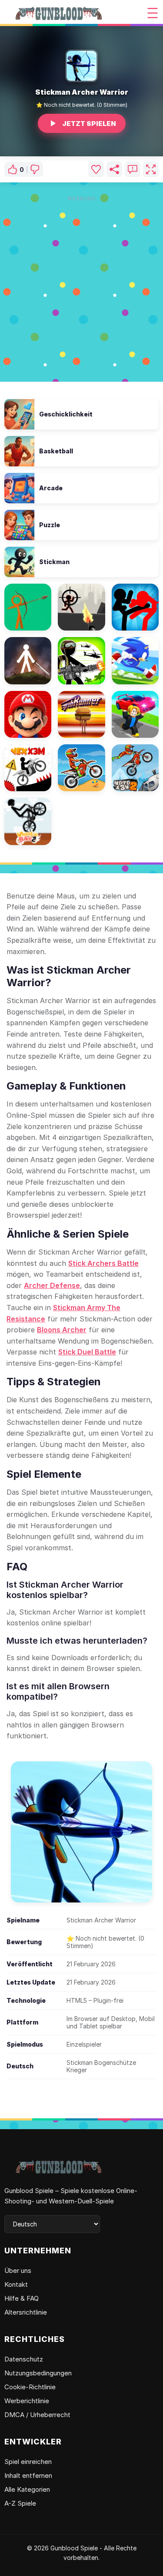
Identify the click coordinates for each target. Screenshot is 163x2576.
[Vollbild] (151, 169)
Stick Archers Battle (103, 1263)
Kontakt (16, 2284)
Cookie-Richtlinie (30, 2387)
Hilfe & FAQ (22, 2298)
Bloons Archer (62, 1330)
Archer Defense (52, 1285)
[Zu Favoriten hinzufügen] (96, 169)
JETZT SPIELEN (89, 124)
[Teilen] (114, 169)
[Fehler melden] (133, 169)
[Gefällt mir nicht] (35, 169)
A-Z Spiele (20, 2503)
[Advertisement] (81, 287)
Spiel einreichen (28, 2462)
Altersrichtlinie (26, 2312)
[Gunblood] (59, 13)
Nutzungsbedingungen (38, 2373)
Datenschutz (24, 2359)
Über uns (18, 2271)
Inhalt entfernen (28, 2475)
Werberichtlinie (27, 2401)
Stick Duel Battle (87, 1352)
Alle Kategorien (27, 2489)
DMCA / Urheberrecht (37, 2415)
